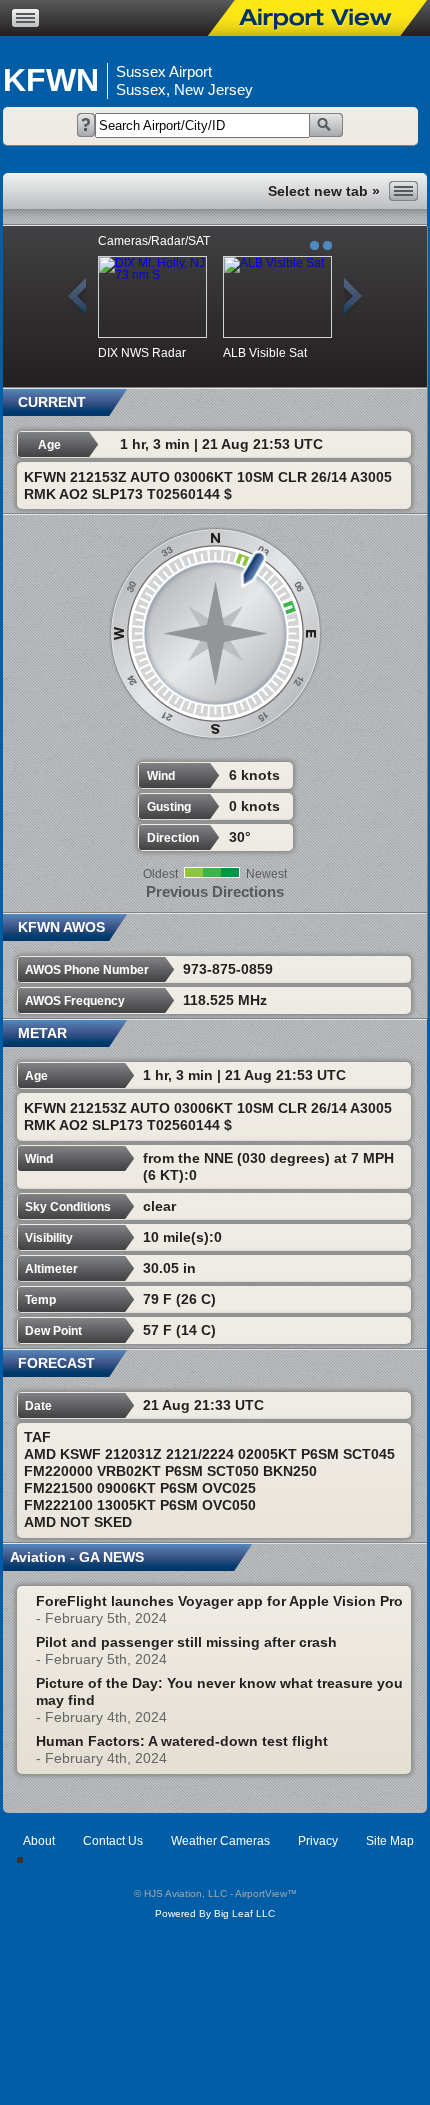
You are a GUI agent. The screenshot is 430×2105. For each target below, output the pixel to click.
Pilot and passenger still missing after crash (186, 1642)
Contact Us (113, 1841)
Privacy (318, 1841)
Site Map (390, 1841)
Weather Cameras (220, 1841)
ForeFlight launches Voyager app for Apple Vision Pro (219, 1601)
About (39, 1841)
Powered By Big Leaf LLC (215, 1913)
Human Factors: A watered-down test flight (182, 1741)
